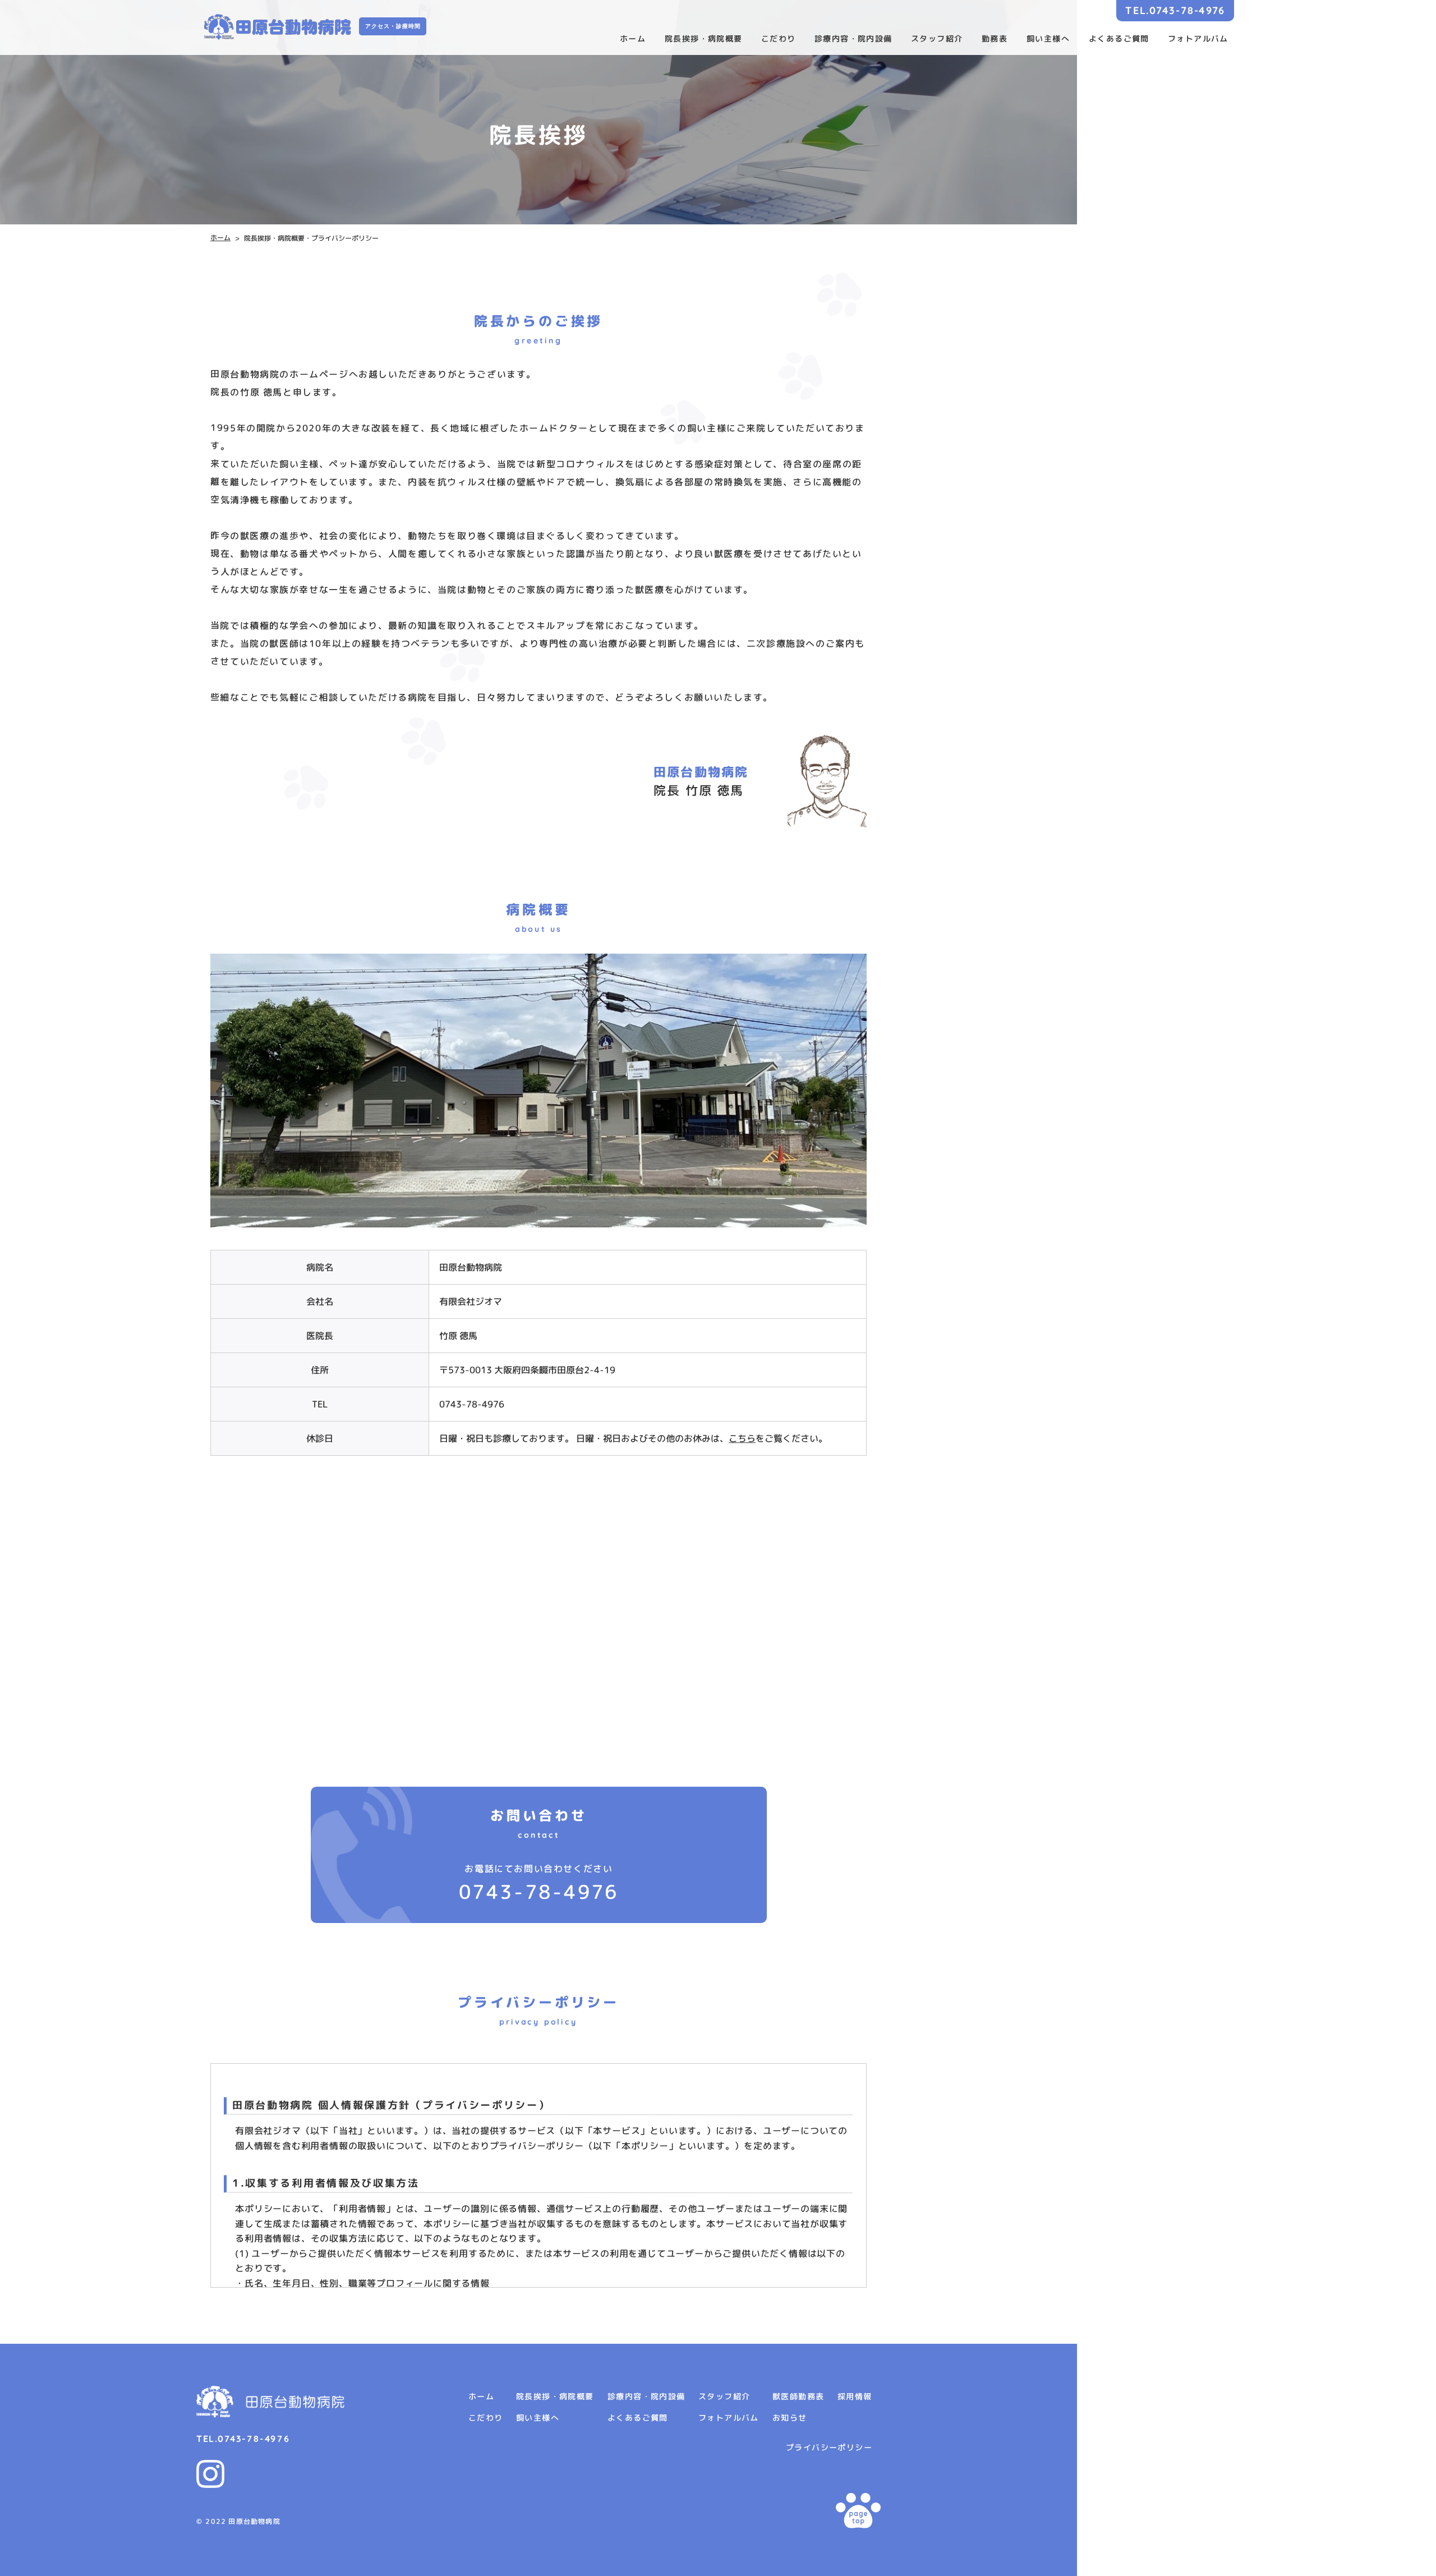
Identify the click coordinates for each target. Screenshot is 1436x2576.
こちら (742, 1438)
